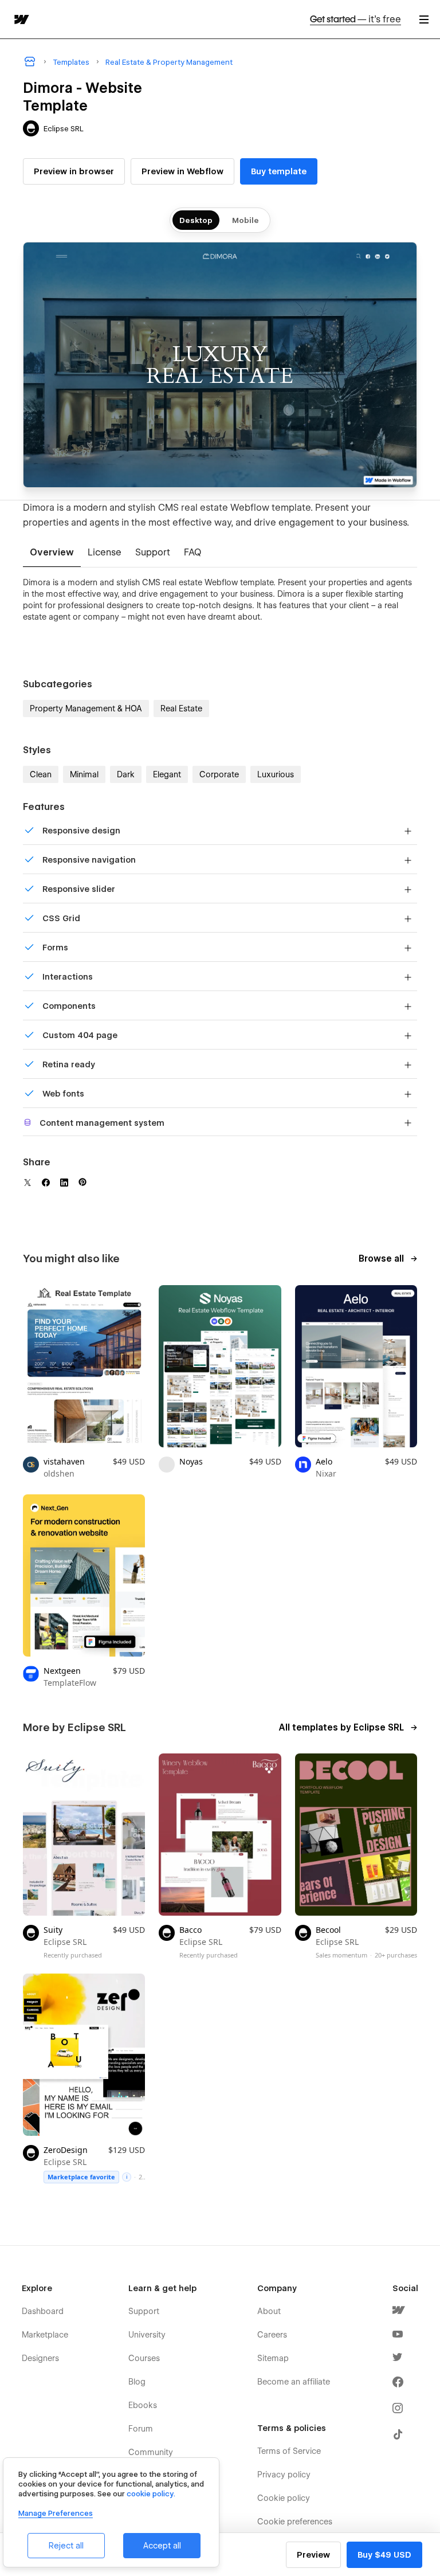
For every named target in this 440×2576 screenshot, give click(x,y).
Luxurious (276, 774)
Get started (355, 19)
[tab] (52, 553)
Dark (126, 774)
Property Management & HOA (86, 708)
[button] (424, 19)
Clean (41, 774)
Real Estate (181, 708)
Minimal (84, 774)
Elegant (167, 774)
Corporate (219, 774)
